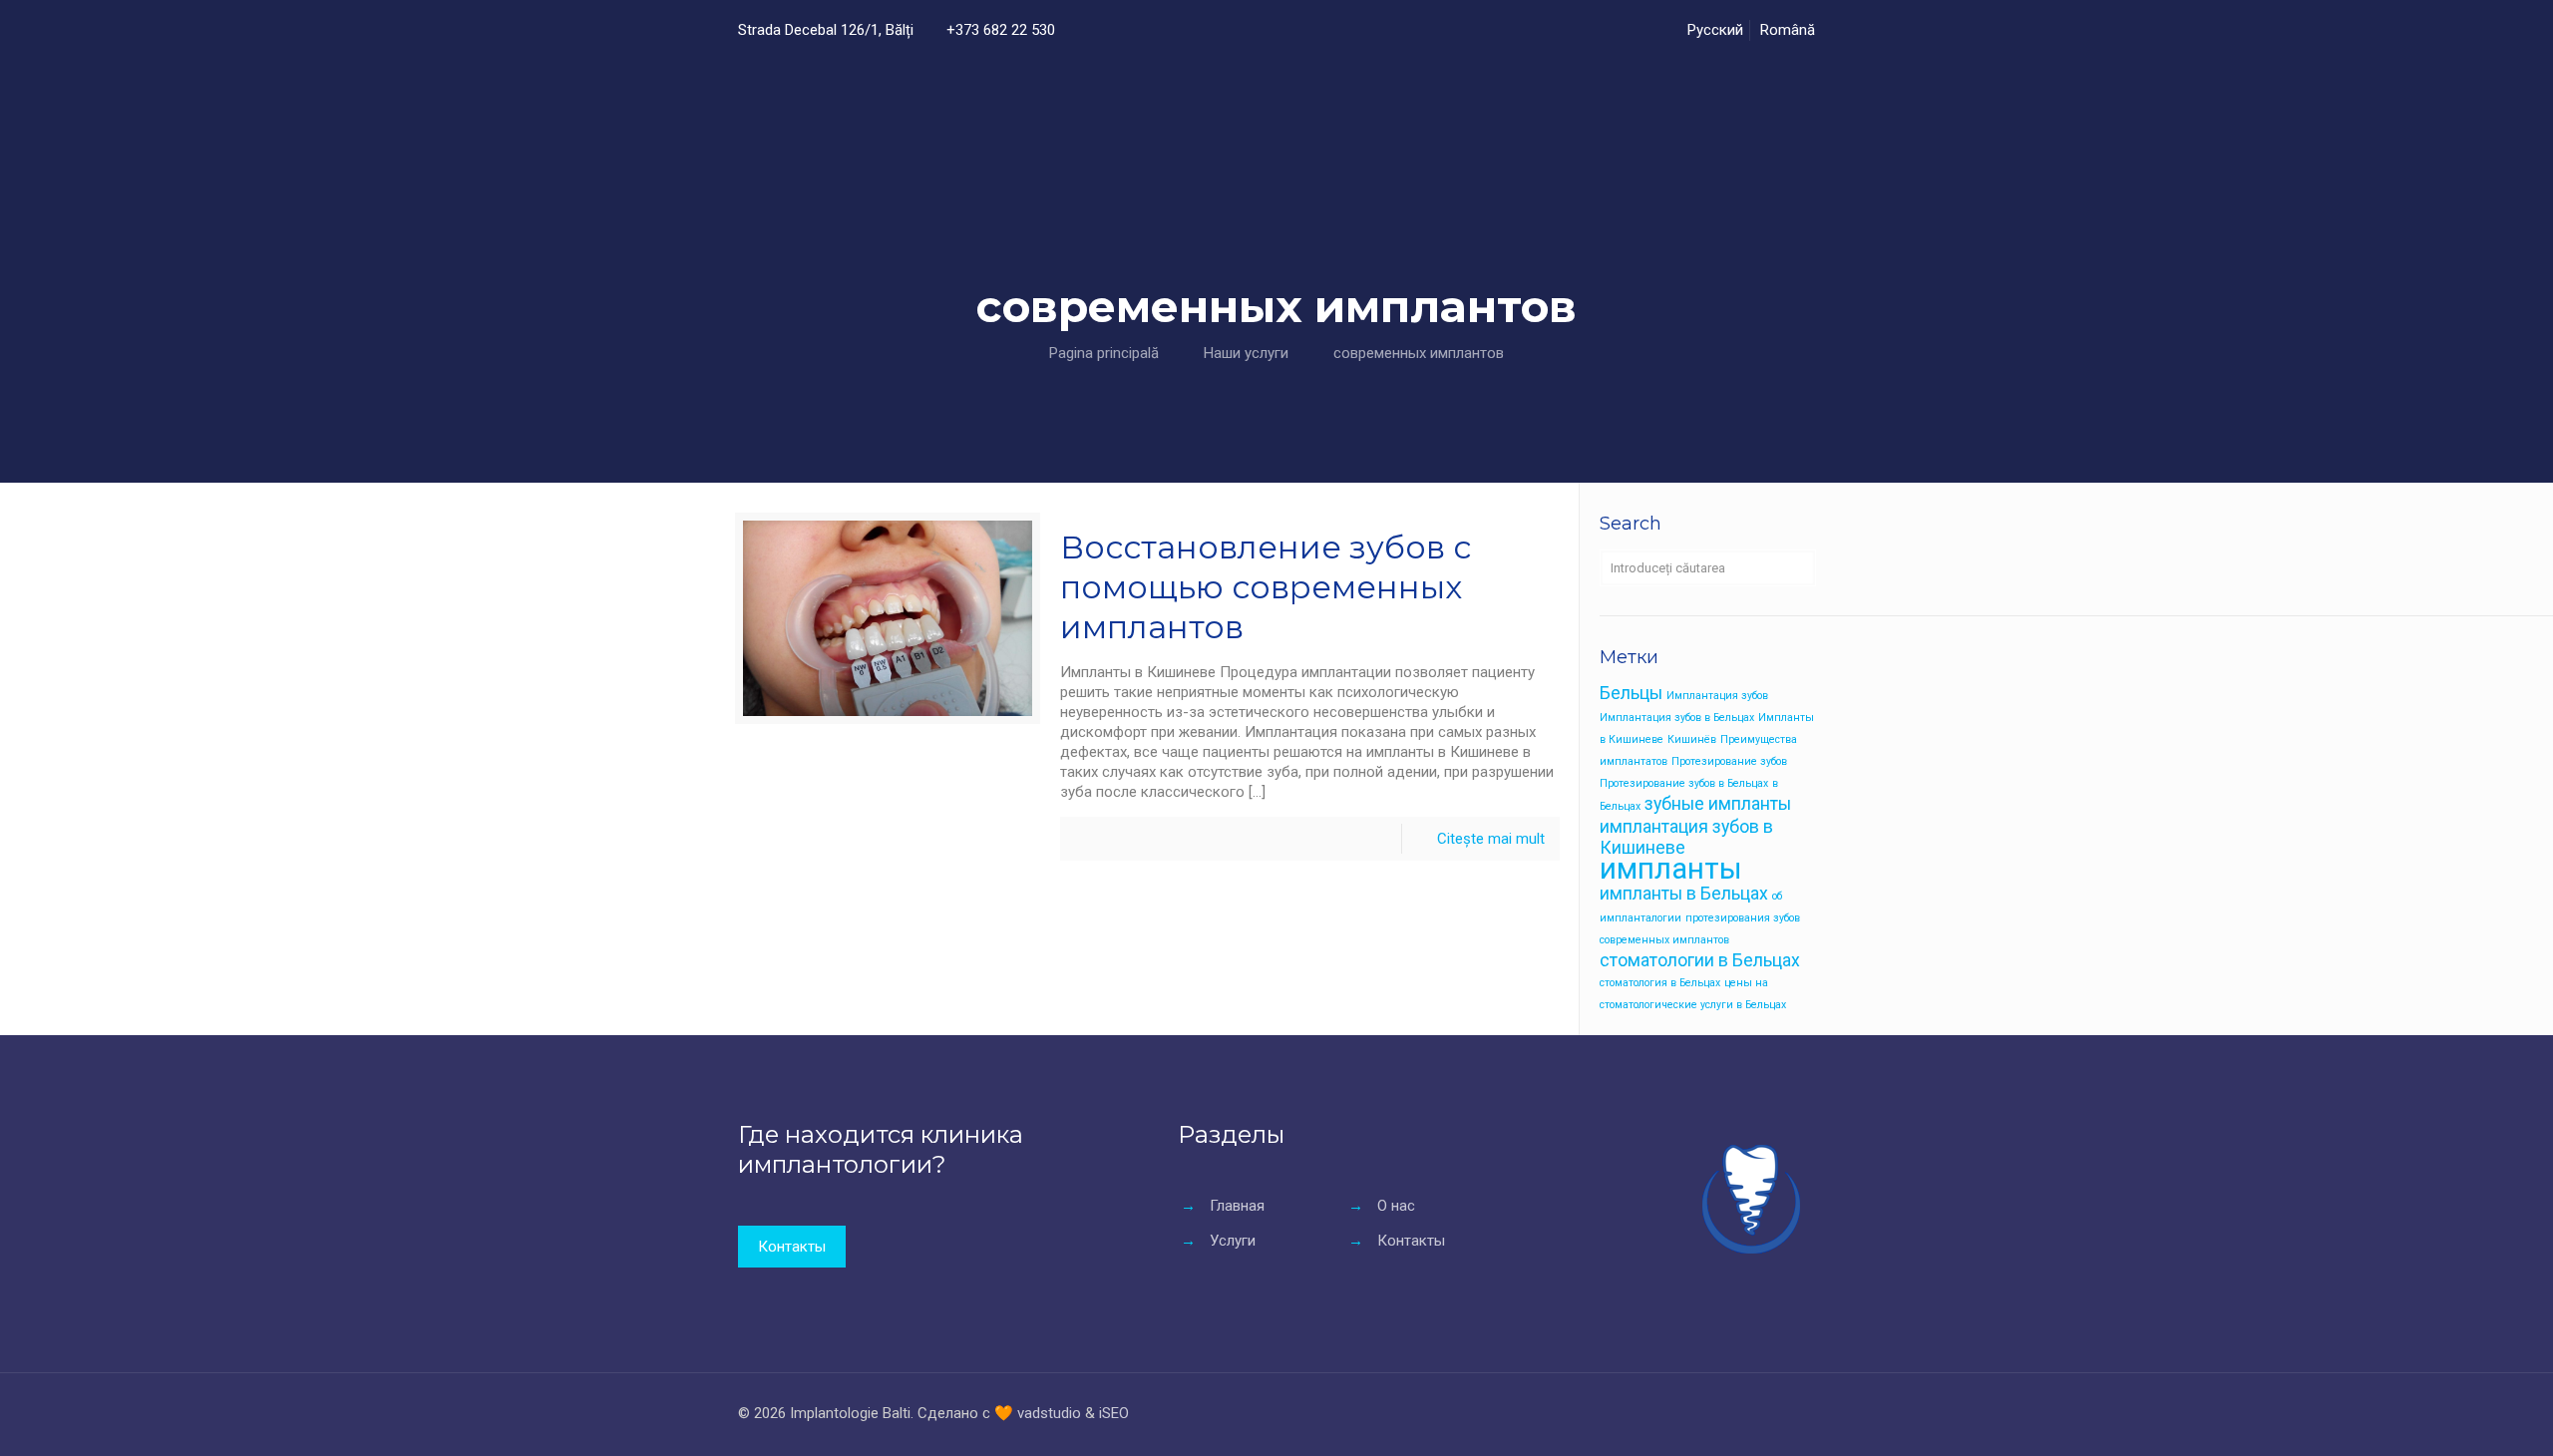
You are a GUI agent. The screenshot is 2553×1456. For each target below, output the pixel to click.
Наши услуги (1246, 353)
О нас (1396, 1206)
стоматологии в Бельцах (1700, 960)
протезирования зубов (1743, 918)
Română (1788, 30)
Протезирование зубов (1729, 761)
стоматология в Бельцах (1660, 983)
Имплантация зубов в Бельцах (1677, 718)
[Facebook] (1716, 1413)
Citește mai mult (1491, 839)
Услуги (1233, 1241)
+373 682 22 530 (1001, 30)
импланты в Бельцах (1684, 894)
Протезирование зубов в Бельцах (1684, 783)
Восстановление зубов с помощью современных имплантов (1266, 587)
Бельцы (1631, 693)
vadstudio (1049, 1413)
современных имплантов (1419, 353)
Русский (1715, 30)
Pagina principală (1104, 353)
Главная (1237, 1206)
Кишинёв (1692, 739)
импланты (1671, 869)
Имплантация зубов (1717, 696)
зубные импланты (1718, 804)
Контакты (1411, 1241)
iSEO (1114, 1413)
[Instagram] (1743, 1413)
